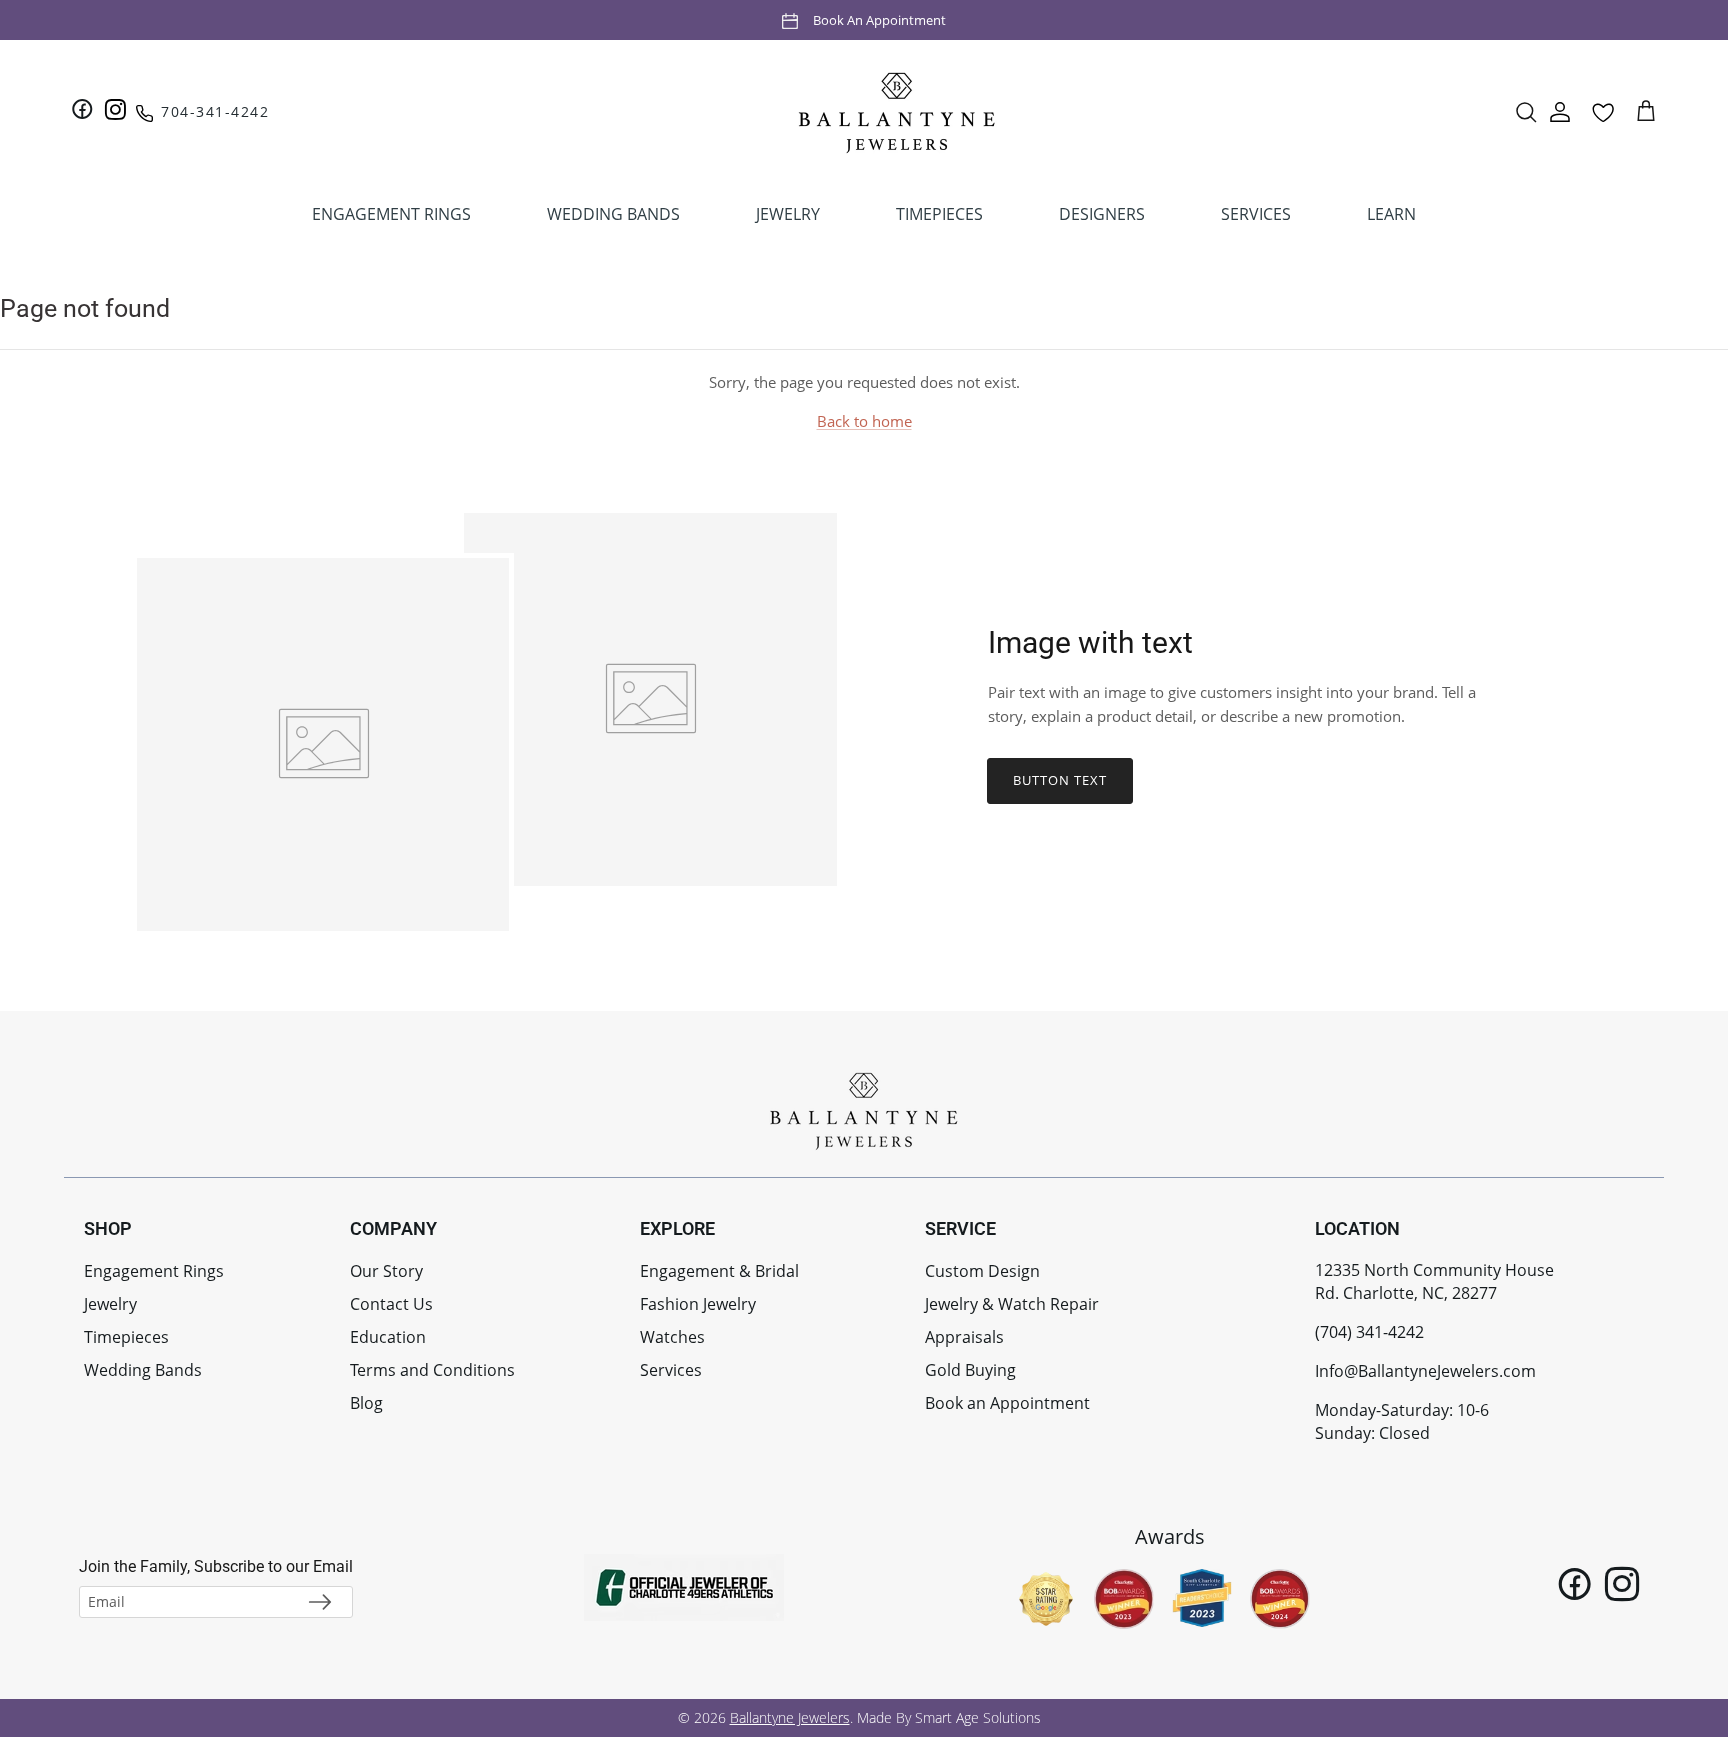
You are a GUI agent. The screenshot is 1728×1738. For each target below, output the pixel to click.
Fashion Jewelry (698, 1304)
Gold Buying (970, 1370)
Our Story (386, 1271)
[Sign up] (320, 1602)
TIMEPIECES (939, 214)
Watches (672, 1337)
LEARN (1391, 214)
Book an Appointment (879, 19)
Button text (1060, 780)
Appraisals (964, 1337)
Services (671, 1370)
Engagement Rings (154, 1271)
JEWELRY (788, 214)
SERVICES (1256, 214)
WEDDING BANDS (613, 214)
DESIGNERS (1102, 214)
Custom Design (982, 1271)
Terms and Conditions (432, 1370)
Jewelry (110, 1304)
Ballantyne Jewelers (790, 1717)
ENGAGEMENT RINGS (391, 214)
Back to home (864, 421)
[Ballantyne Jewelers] (897, 112)
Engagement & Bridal (719, 1271)
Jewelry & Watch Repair (1012, 1304)
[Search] (1526, 112)
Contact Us (391, 1304)
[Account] (1560, 112)
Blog (366, 1403)
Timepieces (126, 1337)
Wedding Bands (143, 1370)
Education (388, 1337)
